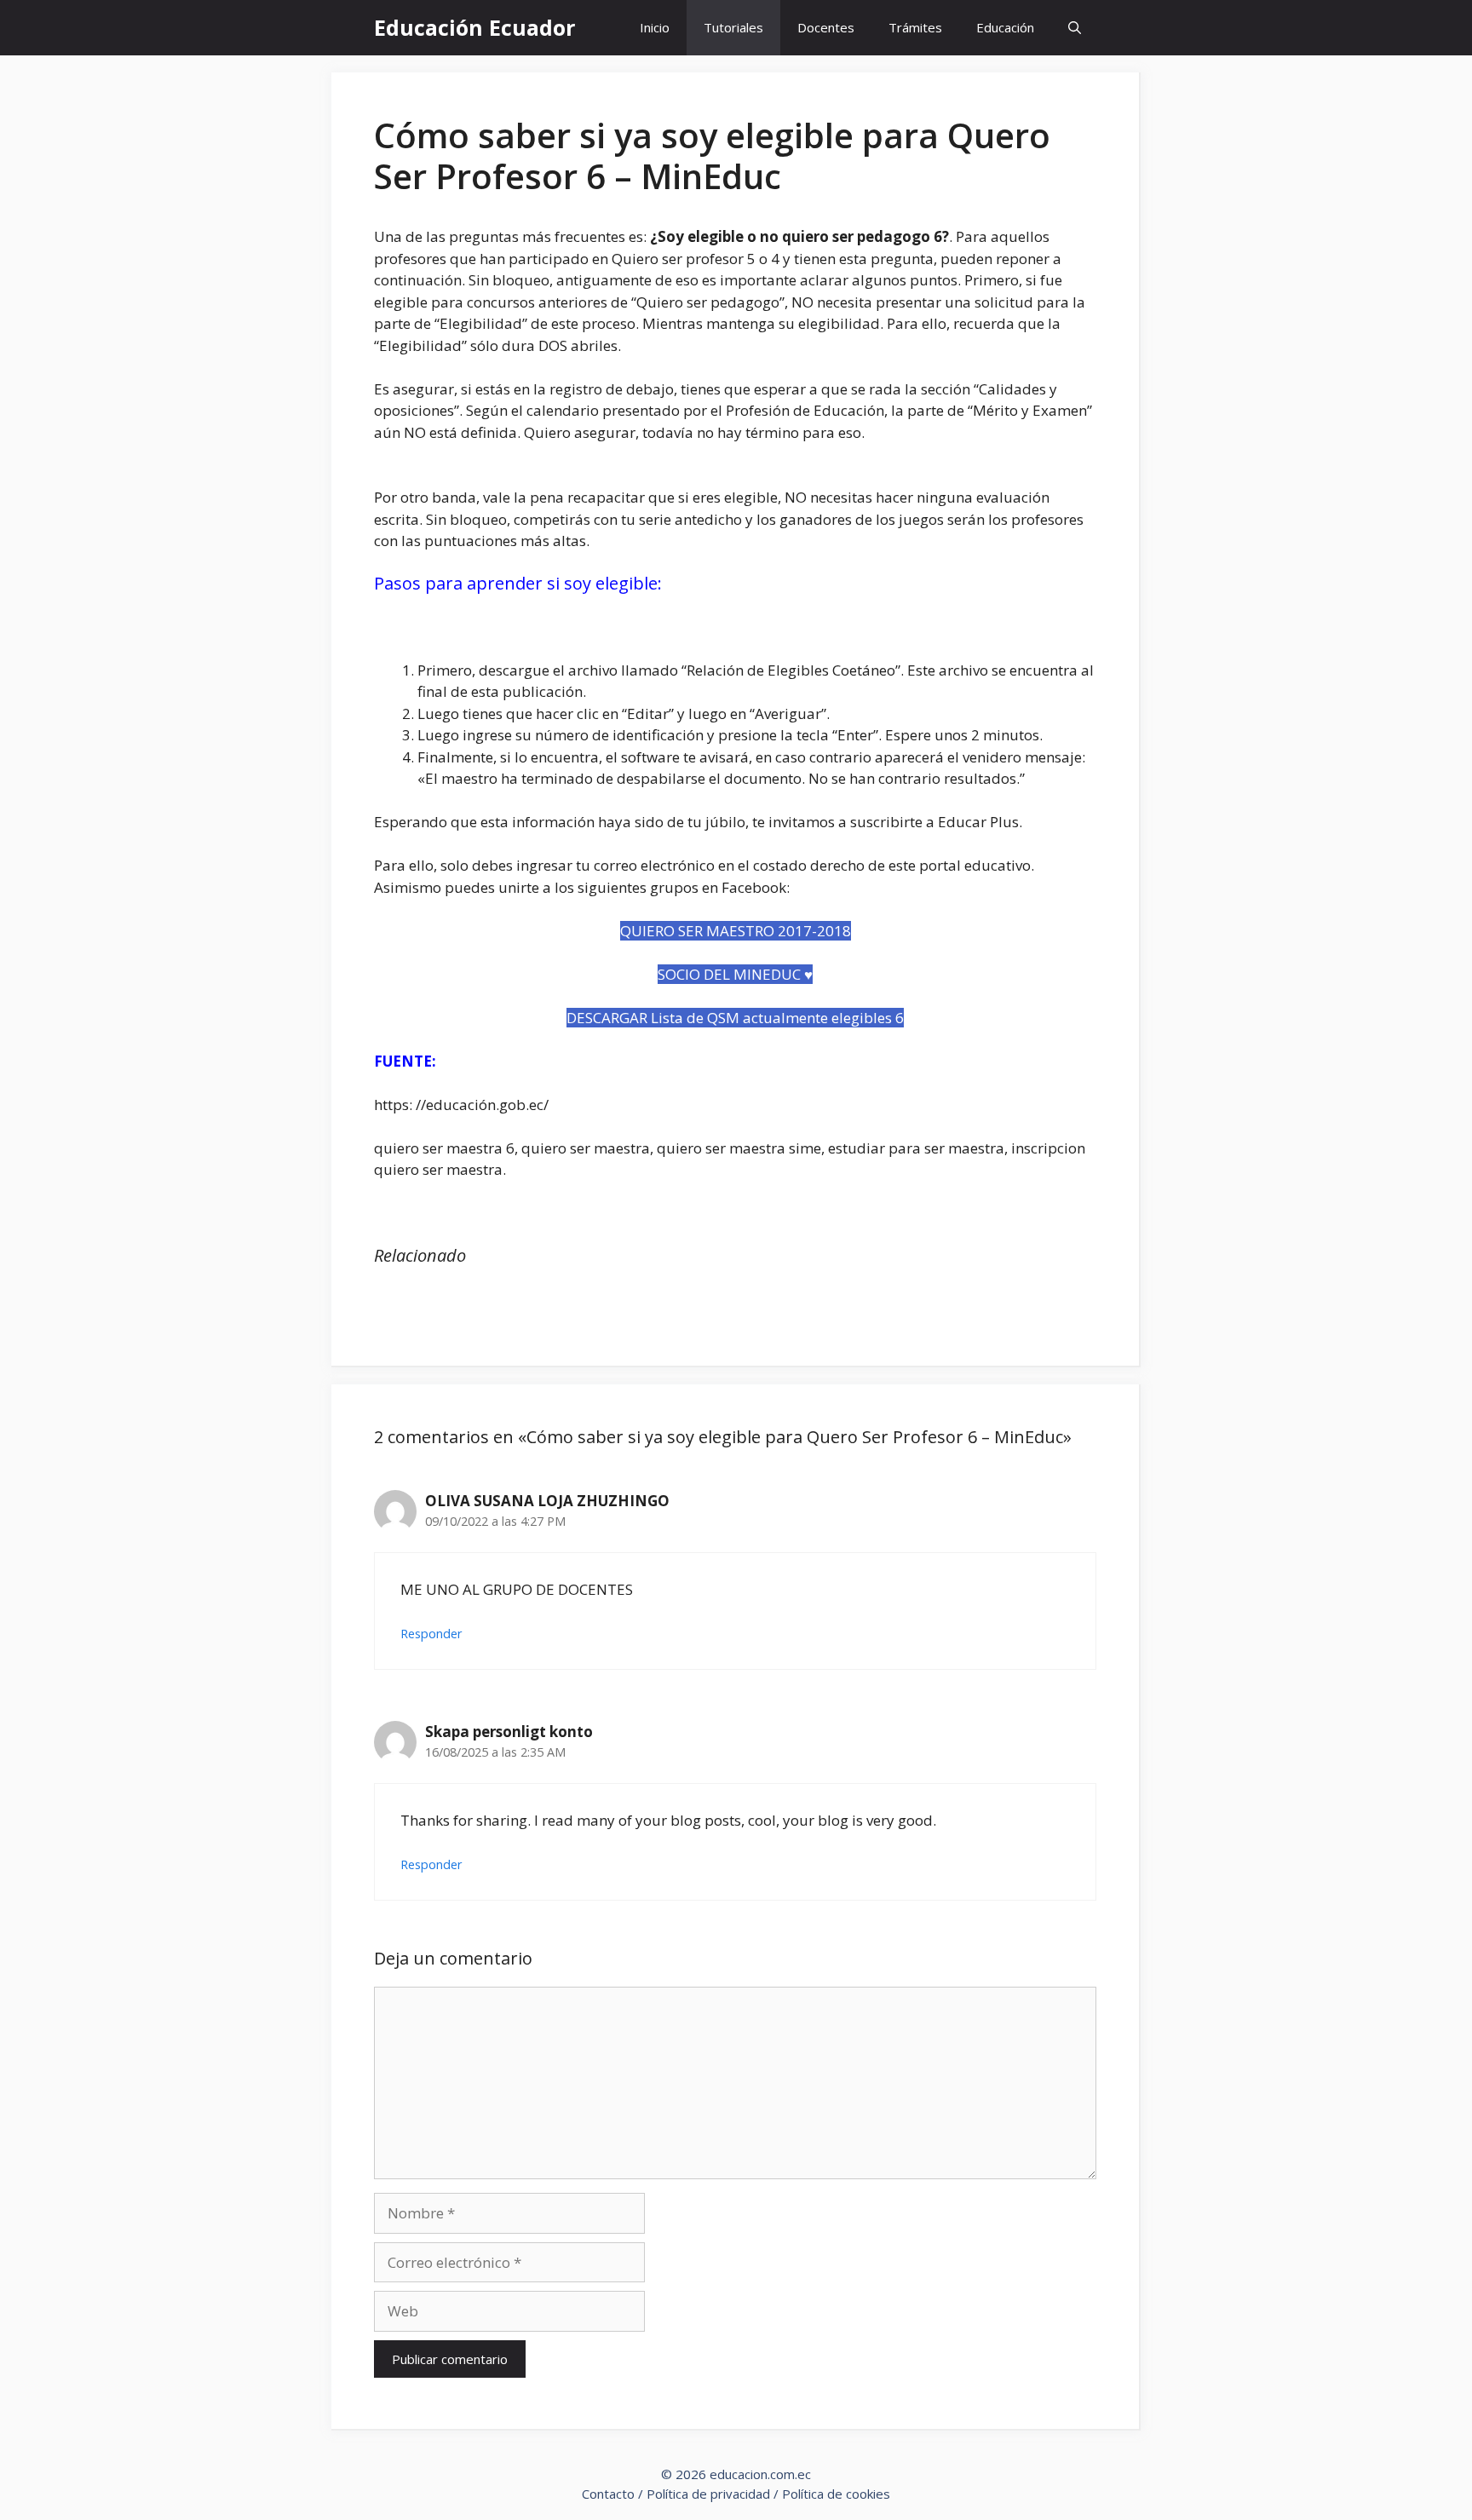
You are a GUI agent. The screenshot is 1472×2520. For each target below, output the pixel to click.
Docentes (826, 27)
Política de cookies (836, 2494)
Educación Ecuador (474, 27)
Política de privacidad (708, 2494)
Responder (431, 1634)
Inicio (655, 27)
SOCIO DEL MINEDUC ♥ (735, 974)
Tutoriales (733, 27)
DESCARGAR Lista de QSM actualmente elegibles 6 (735, 1018)
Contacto (608, 2494)
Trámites (915, 27)
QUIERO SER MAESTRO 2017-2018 (736, 931)
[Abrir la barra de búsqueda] (1075, 28)
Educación (1005, 27)
